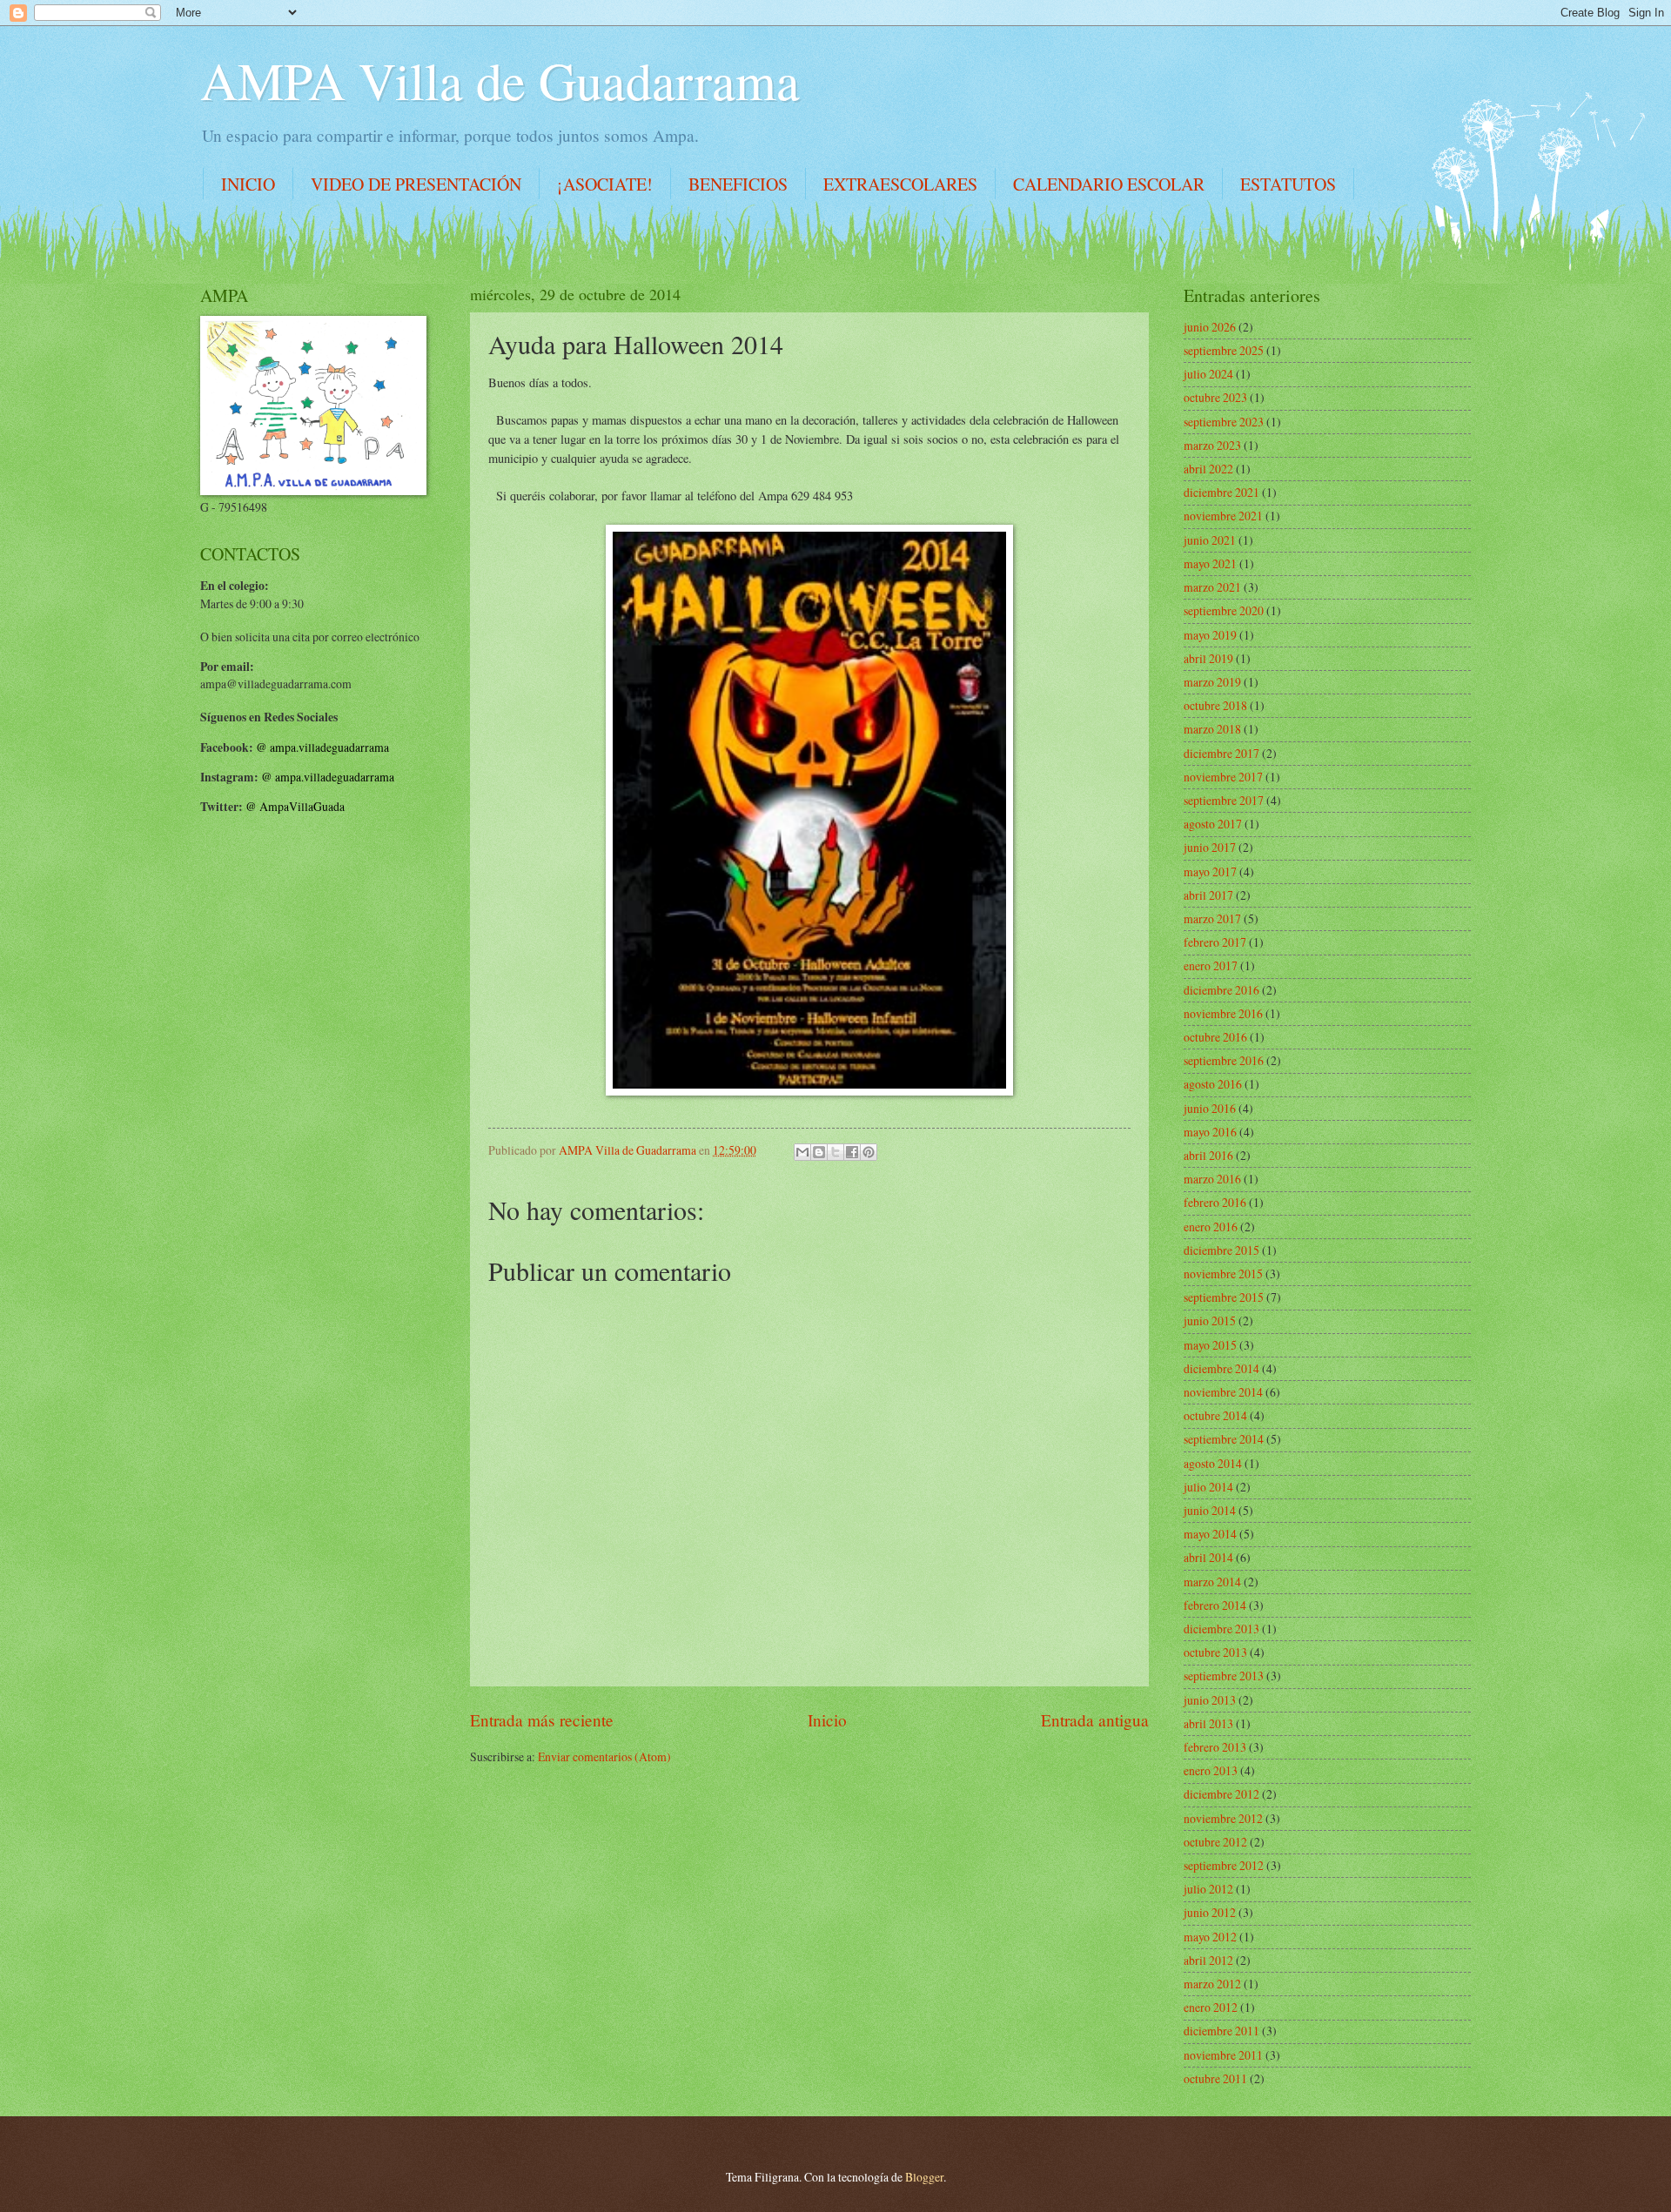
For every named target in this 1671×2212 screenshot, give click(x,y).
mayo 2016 (1210, 1132)
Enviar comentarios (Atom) (604, 1756)
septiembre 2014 (1224, 1439)
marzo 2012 (1212, 1984)
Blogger (924, 2177)
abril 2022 (1208, 469)
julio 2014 (1208, 1487)
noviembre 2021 (1223, 516)
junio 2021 (1210, 540)
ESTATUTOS (1288, 184)
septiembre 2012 (1224, 1865)
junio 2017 (1210, 847)
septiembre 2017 (1224, 800)
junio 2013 (1210, 1700)
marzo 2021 (1212, 587)
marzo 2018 (1212, 729)
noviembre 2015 (1223, 1274)
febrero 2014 (1215, 1605)
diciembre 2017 (1221, 753)
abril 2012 (1208, 1960)
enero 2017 (1211, 965)
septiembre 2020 (1224, 610)
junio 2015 (1210, 1320)
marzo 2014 (1212, 1582)
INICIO (248, 184)
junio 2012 (1210, 1912)
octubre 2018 (1215, 705)
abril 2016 (1208, 1155)
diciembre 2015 (1221, 1250)
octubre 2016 (1215, 1037)
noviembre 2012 (1223, 1818)
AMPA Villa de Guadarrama (500, 80)
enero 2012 (1211, 2007)
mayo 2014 (1210, 1534)
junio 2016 (1210, 1108)
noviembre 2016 (1223, 1013)
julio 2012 (1208, 1889)
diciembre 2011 (1221, 2031)
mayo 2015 (1210, 1345)
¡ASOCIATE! (605, 184)
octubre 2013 (1215, 1652)
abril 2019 (1208, 658)
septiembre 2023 (1224, 422)
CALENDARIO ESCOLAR (1109, 184)
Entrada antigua (1095, 1720)
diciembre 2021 (1221, 492)
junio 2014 (1210, 1510)
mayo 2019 (1210, 635)
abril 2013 (1208, 1723)
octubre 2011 (1215, 2078)
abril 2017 (1208, 895)
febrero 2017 (1215, 942)
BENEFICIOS (738, 184)
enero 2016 (1211, 1227)
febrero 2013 (1215, 1747)
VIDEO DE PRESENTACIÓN (416, 184)
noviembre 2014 (1223, 1392)
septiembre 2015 (1224, 1297)
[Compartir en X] (835, 1152)
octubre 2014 (1215, 1415)
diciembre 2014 (1221, 1368)
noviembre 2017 (1223, 777)
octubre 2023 (1215, 397)
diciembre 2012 (1221, 1794)
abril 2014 (1208, 1557)
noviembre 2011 (1223, 2055)
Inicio (827, 1720)
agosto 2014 (1213, 1463)
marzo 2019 (1212, 682)
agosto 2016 (1213, 1084)
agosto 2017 (1213, 824)
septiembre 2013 (1224, 1676)
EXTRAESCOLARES (900, 184)
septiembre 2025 (1224, 350)
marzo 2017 (1212, 918)
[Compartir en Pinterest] (869, 1152)
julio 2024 (1208, 374)
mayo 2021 (1210, 563)
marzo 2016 (1212, 1179)
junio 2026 (1210, 327)
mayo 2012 (1210, 1937)
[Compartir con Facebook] (852, 1152)
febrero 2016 (1215, 1202)
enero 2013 (1211, 1770)
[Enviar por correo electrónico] (802, 1152)
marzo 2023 (1212, 445)
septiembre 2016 (1224, 1060)
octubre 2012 (1215, 1842)
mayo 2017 (1210, 871)
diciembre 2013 (1221, 1629)
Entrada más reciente (542, 1720)
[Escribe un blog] (819, 1152)
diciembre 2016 (1221, 990)
